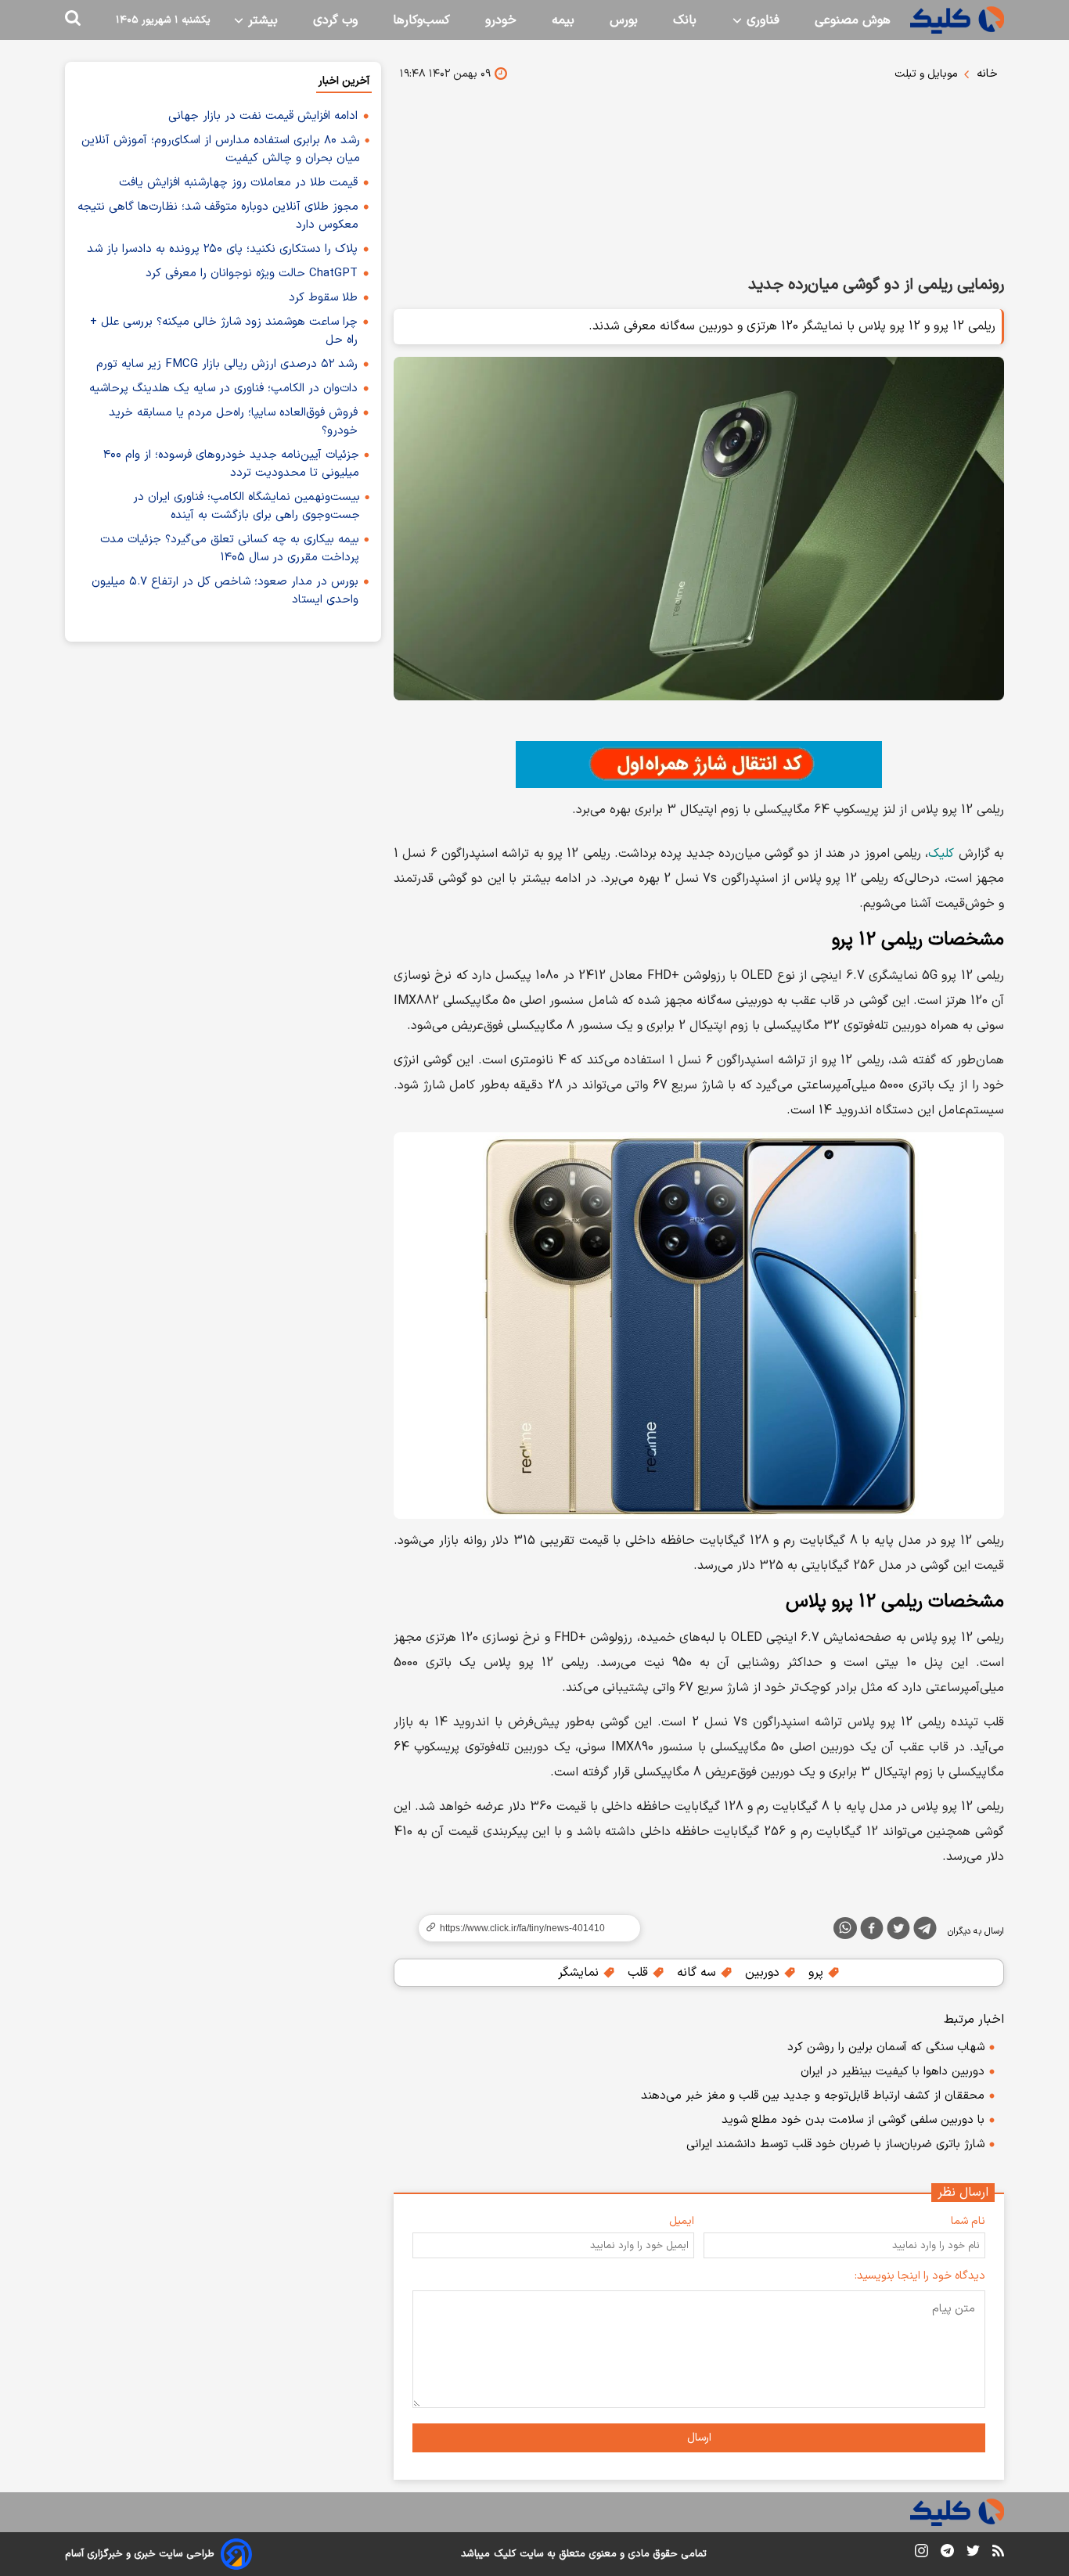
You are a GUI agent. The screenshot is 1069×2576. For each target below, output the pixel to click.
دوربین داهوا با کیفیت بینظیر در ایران (893, 2072)
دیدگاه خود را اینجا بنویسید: (920, 2276)
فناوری (761, 20)
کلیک (941, 854)
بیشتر (261, 20)
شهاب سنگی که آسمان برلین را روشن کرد (886, 2047)
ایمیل (682, 2221)
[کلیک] (957, 20)
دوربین (764, 1973)
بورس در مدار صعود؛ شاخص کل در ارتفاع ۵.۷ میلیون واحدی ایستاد (225, 591)
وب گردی (335, 20)
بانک (685, 20)
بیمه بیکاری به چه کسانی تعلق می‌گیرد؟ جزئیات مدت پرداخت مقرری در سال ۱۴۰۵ (230, 549)
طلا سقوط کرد (323, 298)
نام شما (968, 2221)
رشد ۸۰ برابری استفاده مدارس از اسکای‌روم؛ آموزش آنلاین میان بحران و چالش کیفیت (221, 149)
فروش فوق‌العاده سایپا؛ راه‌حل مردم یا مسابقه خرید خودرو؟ (233, 422)
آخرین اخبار (344, 81)
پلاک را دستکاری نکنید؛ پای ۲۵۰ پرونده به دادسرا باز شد (222, 249)
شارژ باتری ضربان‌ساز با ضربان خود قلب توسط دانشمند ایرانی (835, 2144)
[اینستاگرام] (921, 2554)
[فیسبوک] (872, 1931)
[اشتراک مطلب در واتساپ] (845, 1928)
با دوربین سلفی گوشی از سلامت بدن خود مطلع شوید (853, 2120)
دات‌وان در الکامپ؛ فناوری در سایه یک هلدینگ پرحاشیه (223, 389)
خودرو (501, 20)
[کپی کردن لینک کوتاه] (523, 1928)
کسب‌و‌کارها (421, 20)
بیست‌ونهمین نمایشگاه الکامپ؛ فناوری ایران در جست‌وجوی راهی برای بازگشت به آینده (247, 506)
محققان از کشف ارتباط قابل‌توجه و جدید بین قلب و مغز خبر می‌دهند (813, 2096)
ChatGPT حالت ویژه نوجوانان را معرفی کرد (252, 273)
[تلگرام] (925, 1931)
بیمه (563, 20)
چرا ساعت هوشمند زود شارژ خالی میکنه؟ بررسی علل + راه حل (224, 331)
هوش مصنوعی (853, 20)
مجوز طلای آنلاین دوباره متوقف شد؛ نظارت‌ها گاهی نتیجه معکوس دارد (218, 216)
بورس (624, 20)
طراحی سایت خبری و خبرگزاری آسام (140, 2554)
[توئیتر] (898, 1931)
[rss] (998, 2553)
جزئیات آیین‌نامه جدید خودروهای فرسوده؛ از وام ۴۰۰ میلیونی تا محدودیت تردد (231, 464)
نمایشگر (580, 1973)
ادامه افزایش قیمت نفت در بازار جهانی (263, 116)
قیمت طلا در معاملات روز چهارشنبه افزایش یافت (238, 183)
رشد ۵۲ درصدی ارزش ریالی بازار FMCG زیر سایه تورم (227, 364)
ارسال (699, 2438)
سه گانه (698, 1973)
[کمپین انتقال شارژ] (699, 765)
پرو (818, 1973)
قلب (640, 1973)
